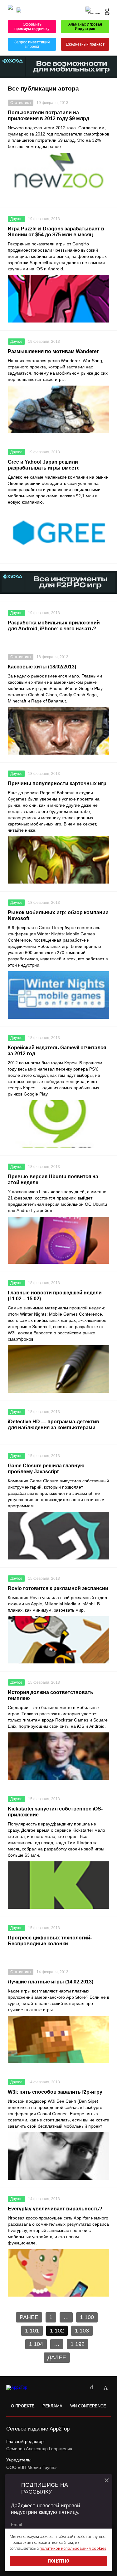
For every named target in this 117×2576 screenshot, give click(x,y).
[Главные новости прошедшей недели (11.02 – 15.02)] (58, 1369)
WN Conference (88, 2406)
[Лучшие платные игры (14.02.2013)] (58, 2040)
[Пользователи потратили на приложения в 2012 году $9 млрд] (58, 176)
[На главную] (10, 10)
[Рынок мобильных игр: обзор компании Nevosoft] (58, 995)
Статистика (21, 103)
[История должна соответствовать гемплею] (58, 1756)
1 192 (78, 2344)
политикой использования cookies (73, 2548)
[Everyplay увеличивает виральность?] (58, 2273)
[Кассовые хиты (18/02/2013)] (58, 731)
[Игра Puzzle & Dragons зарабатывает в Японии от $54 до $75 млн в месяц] (58, 299)
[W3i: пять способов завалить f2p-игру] (58, 2156)
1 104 (36, 2344)
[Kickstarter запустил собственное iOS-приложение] (58, 1885)
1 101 (32, 2331)
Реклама (52, 2406)
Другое (16, 219)
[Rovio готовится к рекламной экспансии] (58, 1640)
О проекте (23, 2406)
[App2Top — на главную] (23, 2388)
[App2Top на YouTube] (78, 2388)
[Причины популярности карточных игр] (58, 860)
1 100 (87, 2317)
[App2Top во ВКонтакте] (92, 2388)
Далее (57, 2357)
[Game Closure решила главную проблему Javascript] (58, 1536)
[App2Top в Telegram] (105, 2388)
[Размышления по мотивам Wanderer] (58, 409)
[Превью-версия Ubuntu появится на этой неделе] (58, 1240)
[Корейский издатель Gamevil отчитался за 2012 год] (58, 1124)
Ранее (29, 2317)
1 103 (82, 2331)
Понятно (58, 2561)
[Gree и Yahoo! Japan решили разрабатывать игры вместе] (58, 532)
